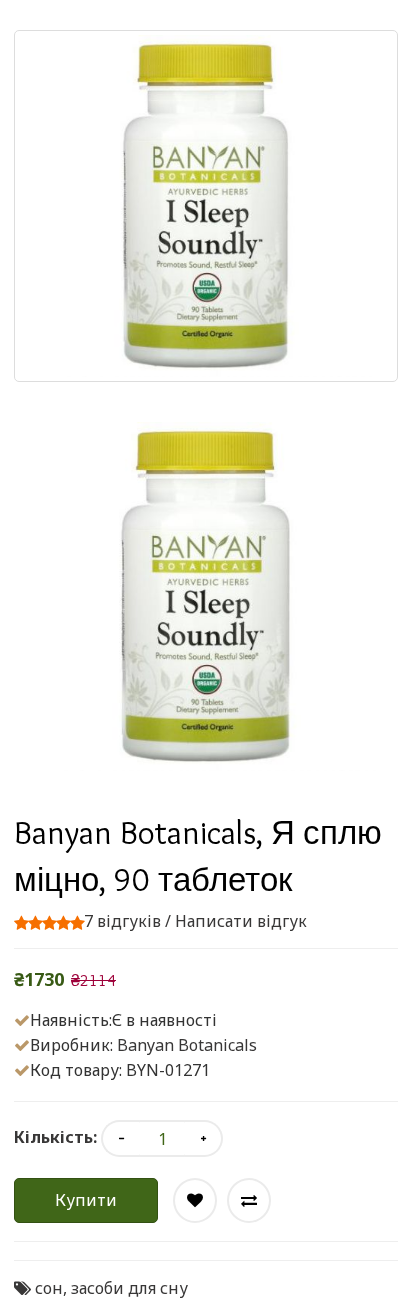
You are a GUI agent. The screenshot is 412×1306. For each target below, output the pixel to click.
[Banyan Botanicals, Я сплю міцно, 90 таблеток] (206, 596)
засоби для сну (129, 1288)
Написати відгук (241, 921)
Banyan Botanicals (187, 1045)
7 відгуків (122, 921)
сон (49, 1288)
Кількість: (55, 1137)
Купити (86, 1200)
